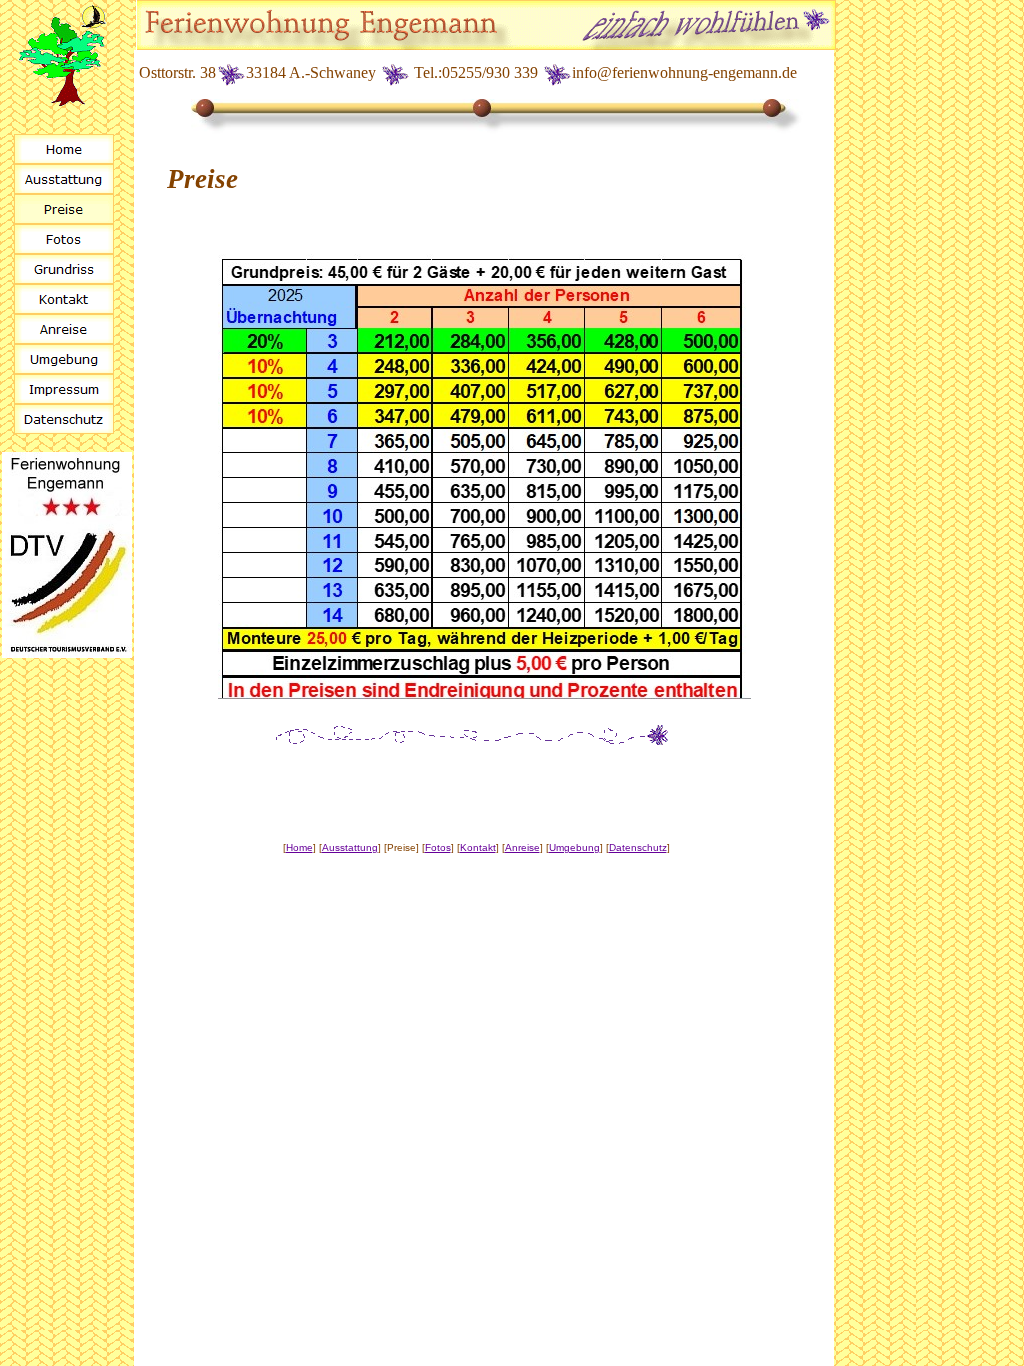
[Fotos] (64, 239)
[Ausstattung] (64, 179)
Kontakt (478, 847)
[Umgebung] (64, 359)
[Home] (64, 149)
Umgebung (574, 847)
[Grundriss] (64, 269)
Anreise (522, 847)
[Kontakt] (64, 299)
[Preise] (64, 209)
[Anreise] (64, 329)
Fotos (438, 847)
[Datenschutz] (64, 419)
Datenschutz (638, 847)
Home (299, 847)
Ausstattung (350, 847)
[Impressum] (64, 389)
